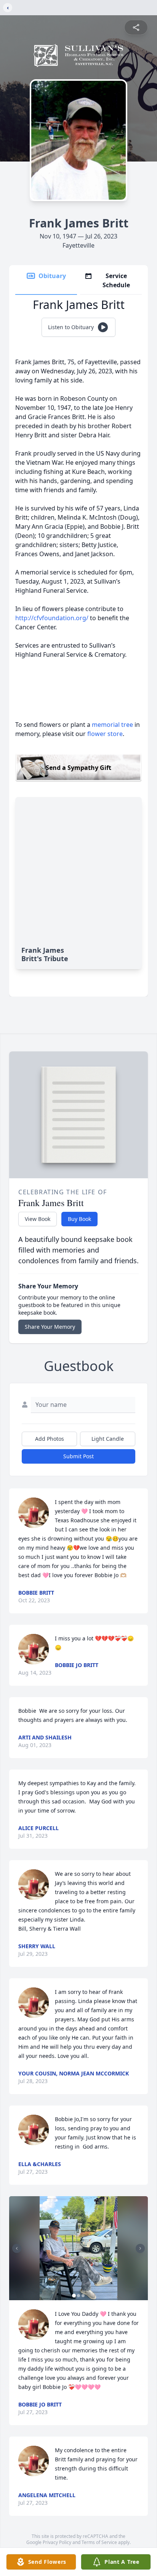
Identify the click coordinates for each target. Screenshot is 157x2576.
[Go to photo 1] (74, 2296)
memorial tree (112, 725)
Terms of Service (99, 2542)
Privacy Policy (57, 2542)
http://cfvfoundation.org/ (52, 618)
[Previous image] (17, 2248)
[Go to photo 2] (78, 2296)
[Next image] (140, 2248)
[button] (79, 2248)
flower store (105, 734)
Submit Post (78, 1456)
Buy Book (79, 1219)
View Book (38, 1219)
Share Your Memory (50, 1327)
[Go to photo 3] (83, 2296)
